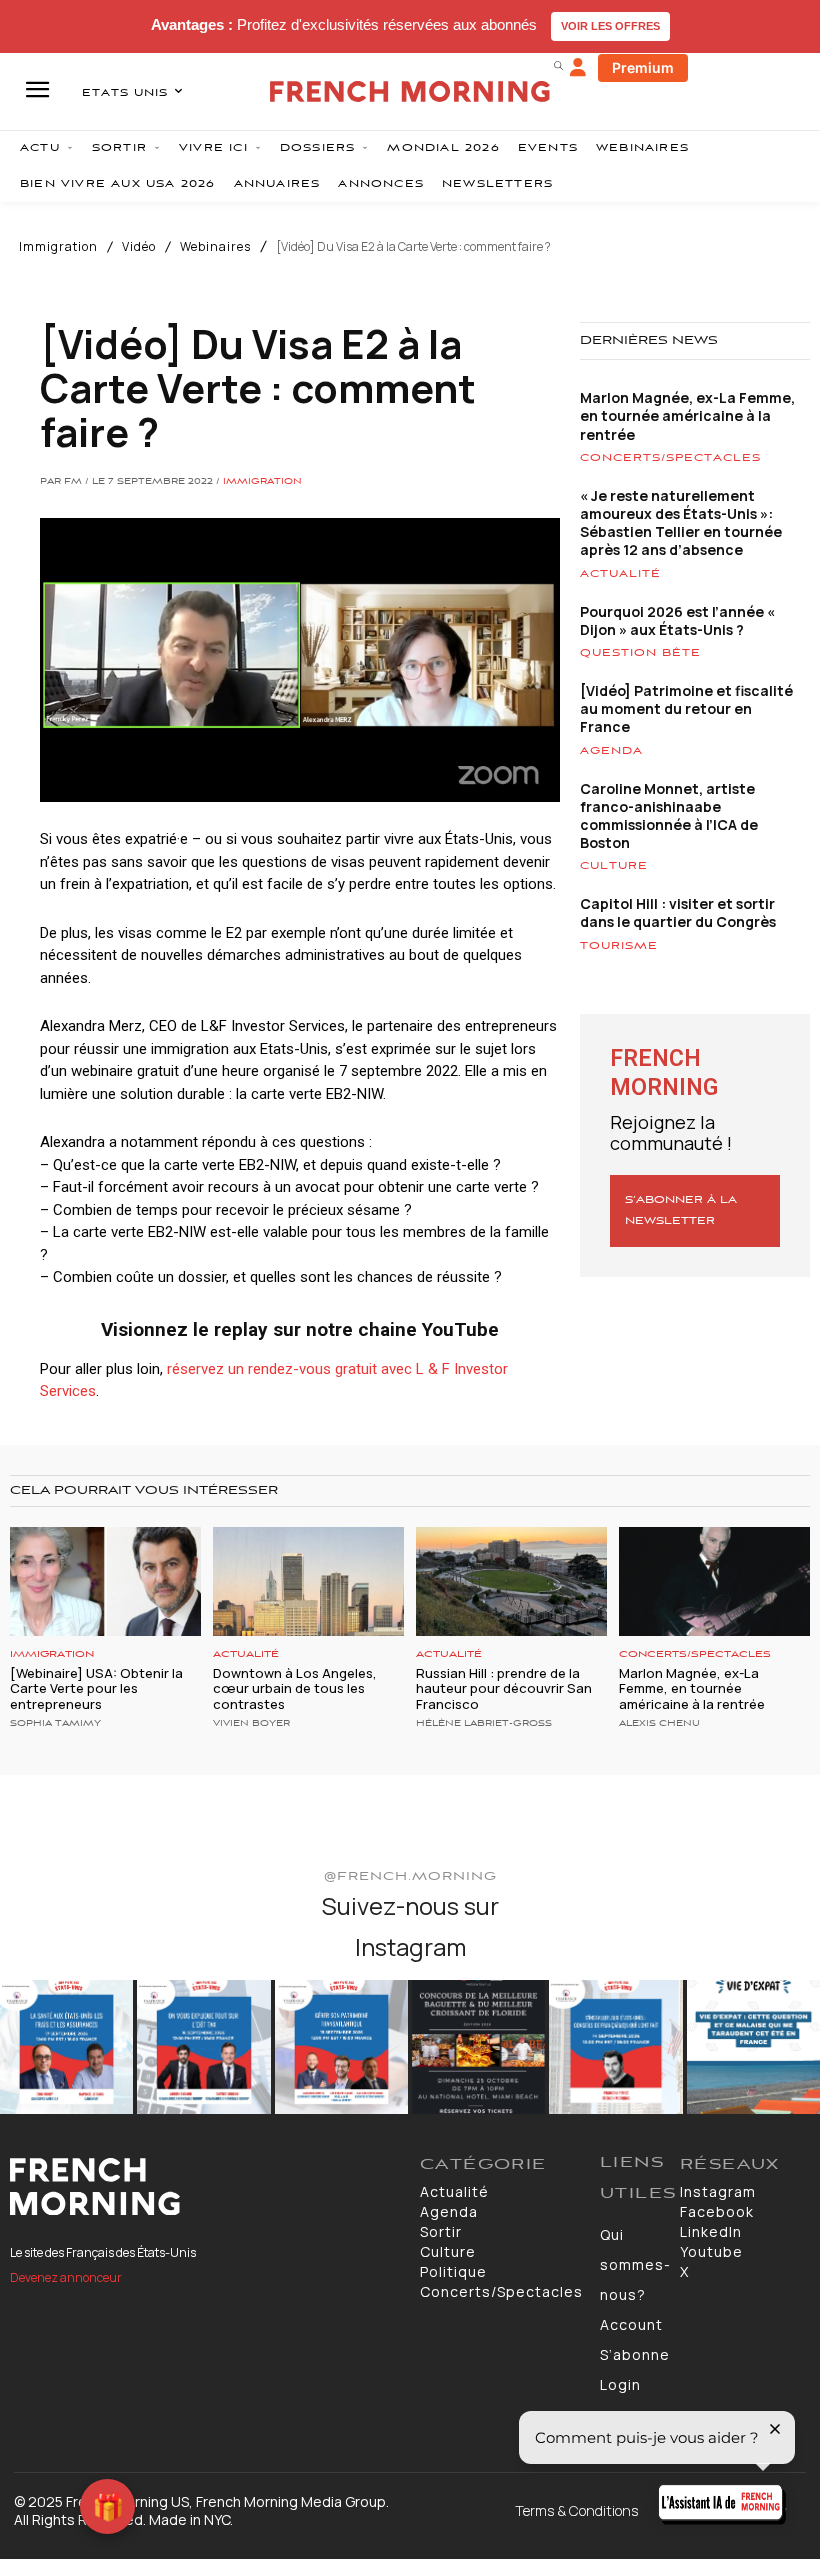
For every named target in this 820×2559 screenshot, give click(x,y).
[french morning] (410, 91)
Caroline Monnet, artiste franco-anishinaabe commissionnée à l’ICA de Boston (669, 816)
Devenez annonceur (66, 2277)
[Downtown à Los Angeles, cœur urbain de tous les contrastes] (308, 1581)
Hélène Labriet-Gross (484, 1724)
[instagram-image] (66, 2046)
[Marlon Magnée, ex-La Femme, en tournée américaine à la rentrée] (714, 1581)
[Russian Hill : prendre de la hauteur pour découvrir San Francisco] (511, 1581)
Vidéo (139, 247)
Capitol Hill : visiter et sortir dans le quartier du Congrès (678, 912)
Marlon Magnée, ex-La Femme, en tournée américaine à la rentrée (687, 415)
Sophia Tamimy (55, 1724)
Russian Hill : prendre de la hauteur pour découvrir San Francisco (504, 1688)
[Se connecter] (578, 68)
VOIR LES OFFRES (610, 26)
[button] (558, 65)
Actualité (620, 574)
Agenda (611, 751)
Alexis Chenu (659, 1724)
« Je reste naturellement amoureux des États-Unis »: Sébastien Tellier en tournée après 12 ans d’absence (681, 523)
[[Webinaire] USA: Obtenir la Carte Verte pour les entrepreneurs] (105, 1581)
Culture (614, 866)
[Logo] (205, 2187)
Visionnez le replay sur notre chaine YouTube (300, 1329)
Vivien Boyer (251, 1724)
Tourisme (619, 946)
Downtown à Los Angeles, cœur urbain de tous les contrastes (295, 1688)
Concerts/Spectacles (670, 458)
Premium (643, 67)
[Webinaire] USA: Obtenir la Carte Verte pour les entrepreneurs (96, 1688)
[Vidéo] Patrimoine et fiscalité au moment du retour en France (686, 708)
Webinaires (215, 247)
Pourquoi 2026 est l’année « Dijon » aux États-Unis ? (677, 620)
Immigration (58, 247)
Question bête (640, 653)
